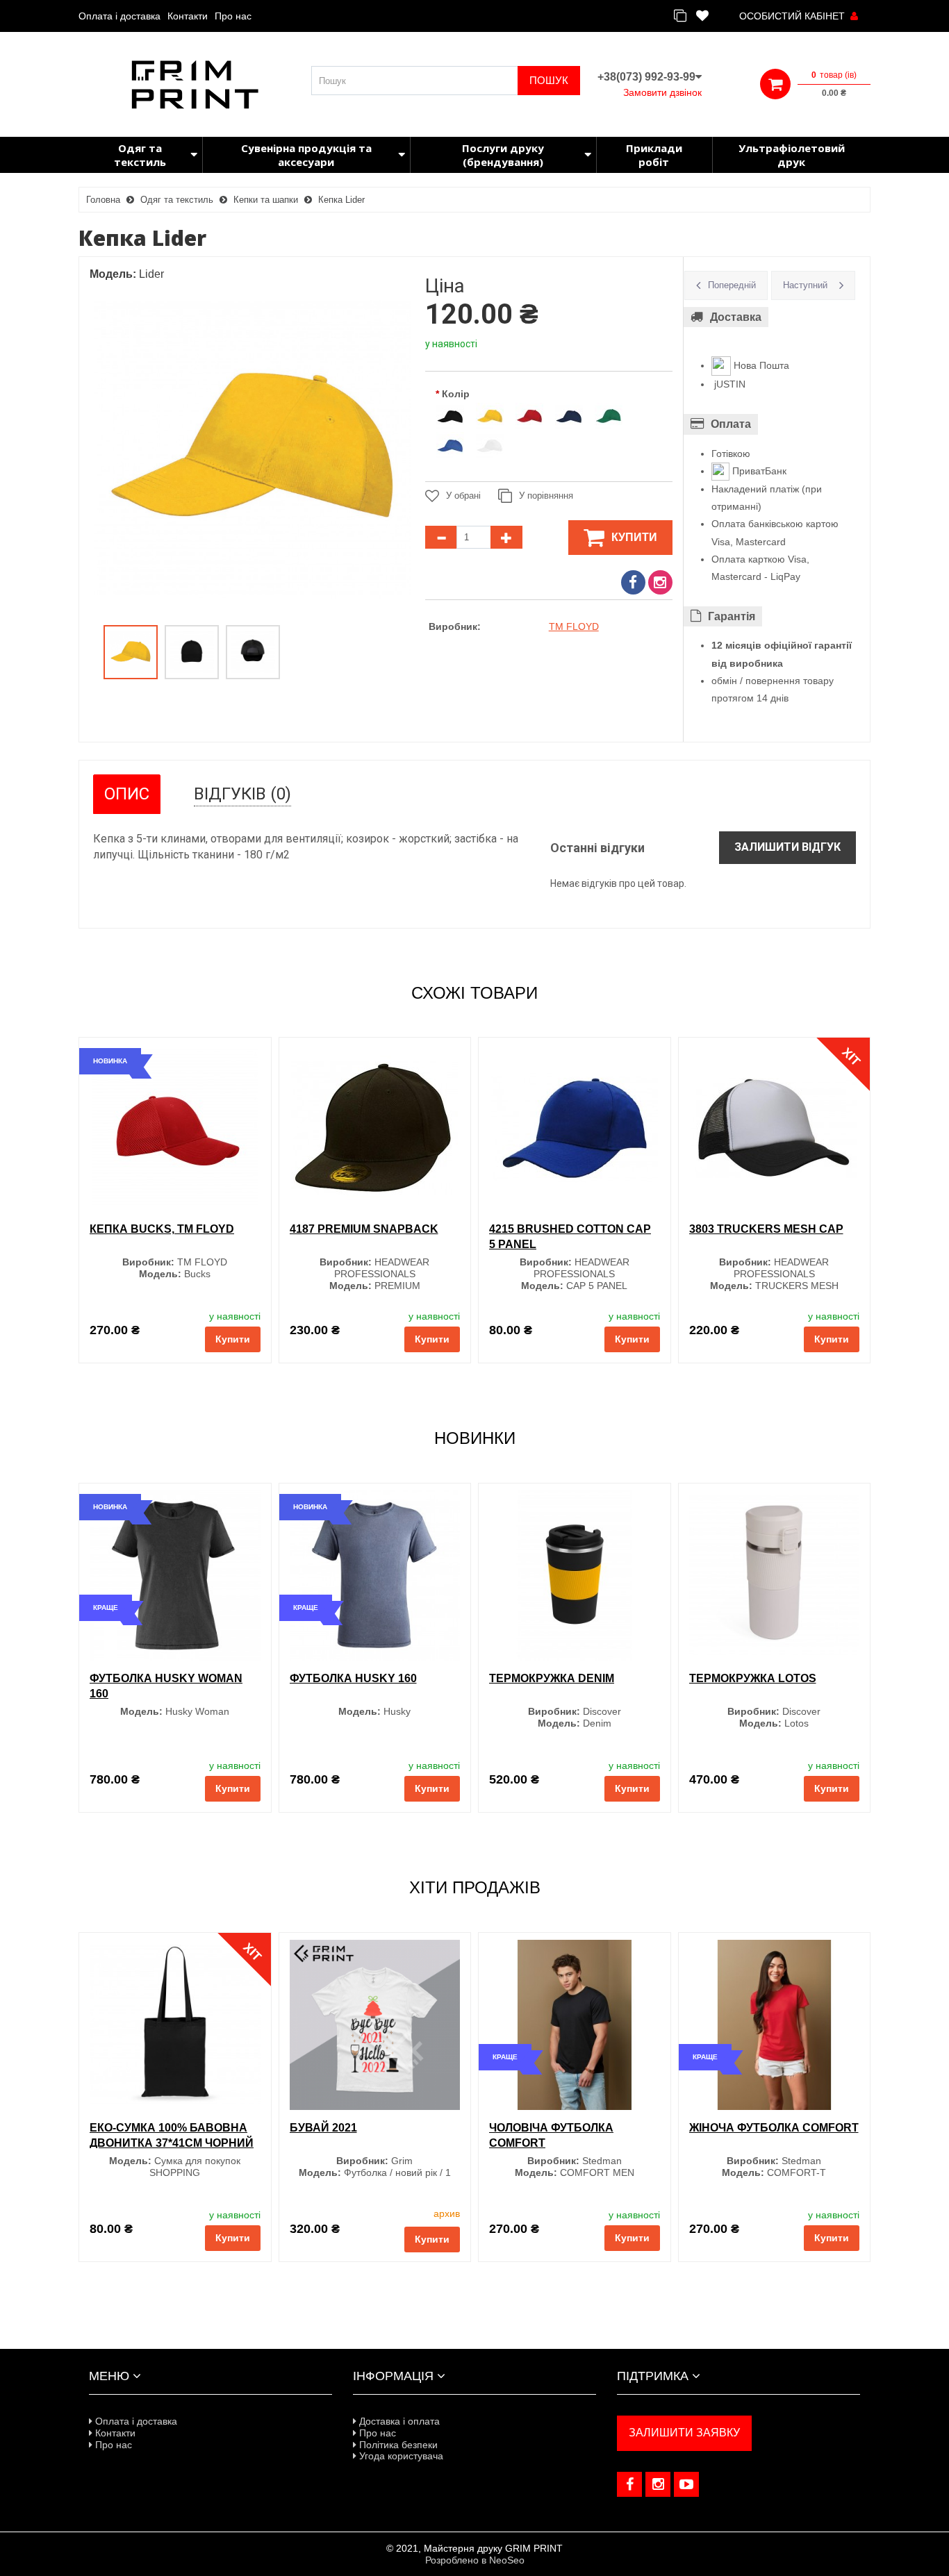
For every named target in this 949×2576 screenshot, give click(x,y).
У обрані (463, 496)
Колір (456, 394)
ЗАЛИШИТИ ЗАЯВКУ (684, 2433)
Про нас (233, 16)
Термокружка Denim (552, 1678)
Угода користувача (400, 2456)
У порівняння (546, 496)
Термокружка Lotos (753, 1678)
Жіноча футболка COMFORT (774, 2128)
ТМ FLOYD (574, 626)
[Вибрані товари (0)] (702, 16)
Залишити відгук (787, 847)
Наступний (805, 285)
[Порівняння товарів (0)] (680, 16)
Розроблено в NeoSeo (475, 2560)
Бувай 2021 (323, 2128)
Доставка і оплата (398, 2421)
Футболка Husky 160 (353, 1678)
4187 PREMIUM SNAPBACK (364, 1229)
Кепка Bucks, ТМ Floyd (162, 1229)
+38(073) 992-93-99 (646, 77)
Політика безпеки (397, 2445)
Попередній (732, 285)
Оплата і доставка (119, 16)
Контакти (188, 16)
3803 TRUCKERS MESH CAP (766, 1229)
